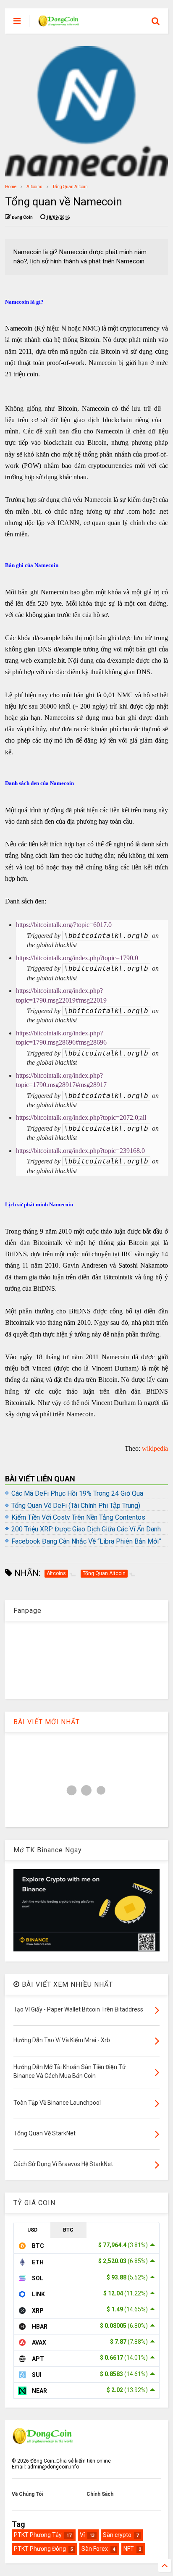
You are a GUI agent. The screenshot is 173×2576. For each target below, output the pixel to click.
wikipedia (155, 1448)
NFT (129, 2549)
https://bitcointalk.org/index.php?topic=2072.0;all (81, 1117)
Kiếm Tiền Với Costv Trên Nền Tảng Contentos (78, 1517)
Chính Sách (100, 2494)
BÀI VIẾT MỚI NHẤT (47, 1722)
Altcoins (34, 187)
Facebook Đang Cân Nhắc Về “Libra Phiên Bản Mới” (86, 1541)
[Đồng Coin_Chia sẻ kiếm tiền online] (59, 24)
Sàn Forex (95, 2549)
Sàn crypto (117, 2535)
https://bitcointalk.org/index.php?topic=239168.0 (80, 1151)
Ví (82, 2535)
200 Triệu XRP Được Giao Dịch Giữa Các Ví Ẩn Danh (86, 1529)
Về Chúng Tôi (28, 2494)
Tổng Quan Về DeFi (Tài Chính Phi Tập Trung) (76, 1506)
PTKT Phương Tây (38, 2535)
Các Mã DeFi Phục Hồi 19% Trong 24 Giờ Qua (77, 1493)
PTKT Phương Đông (40, 2549)
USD (32, 2230)
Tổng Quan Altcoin (70, 187)
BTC (68, 2230)
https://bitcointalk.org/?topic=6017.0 (64, 925)
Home (11, 187)
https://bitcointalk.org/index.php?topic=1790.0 (77, 958)
